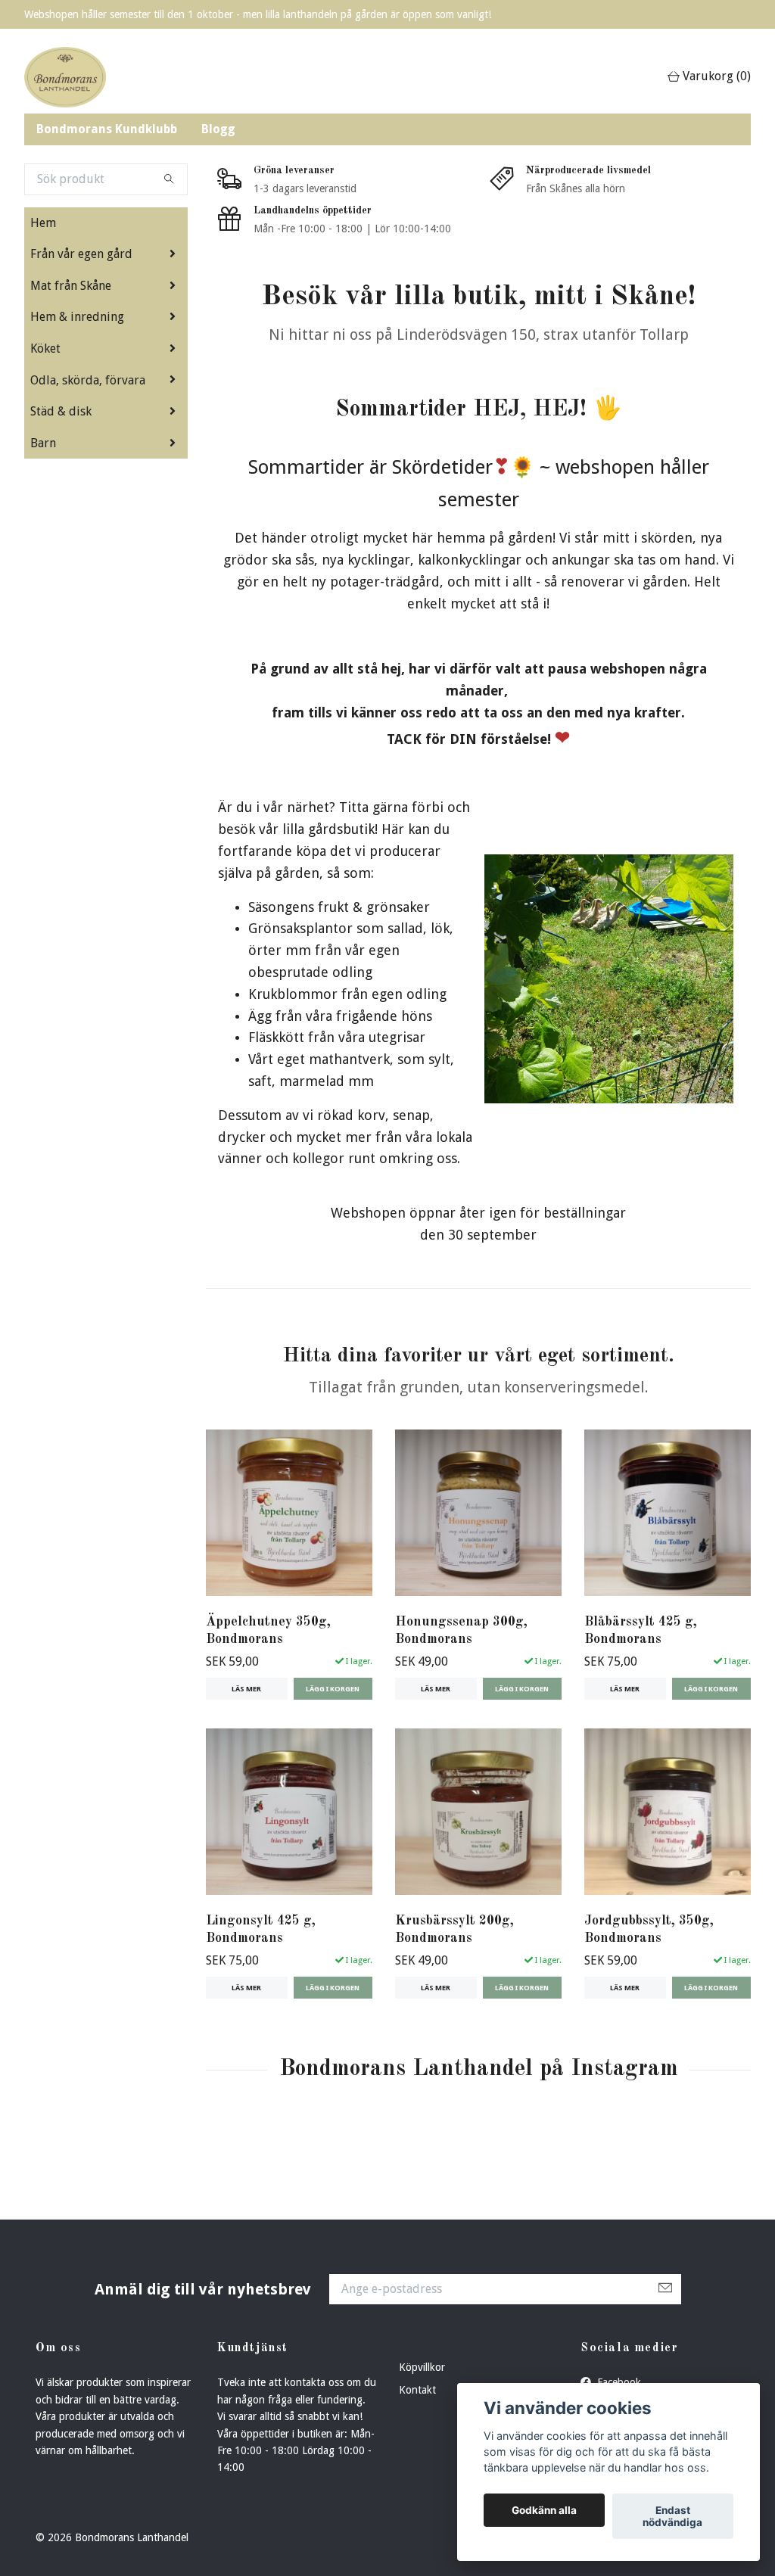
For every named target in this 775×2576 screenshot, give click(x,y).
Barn (43, 443)
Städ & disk (61, 411)
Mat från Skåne (71, 286)
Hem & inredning (77, 317)
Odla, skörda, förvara (88, 380)
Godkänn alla (544, 2510)
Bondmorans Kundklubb (107, 129)
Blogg (218, 129)
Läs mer (246, 1689)
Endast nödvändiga (672, 2516)
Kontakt (417, 2390)
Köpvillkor (422, 2367)
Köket (45, 348)
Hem (43, 223)
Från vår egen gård (81, 254)
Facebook (618, 2382)
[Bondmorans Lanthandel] (65, 77)
